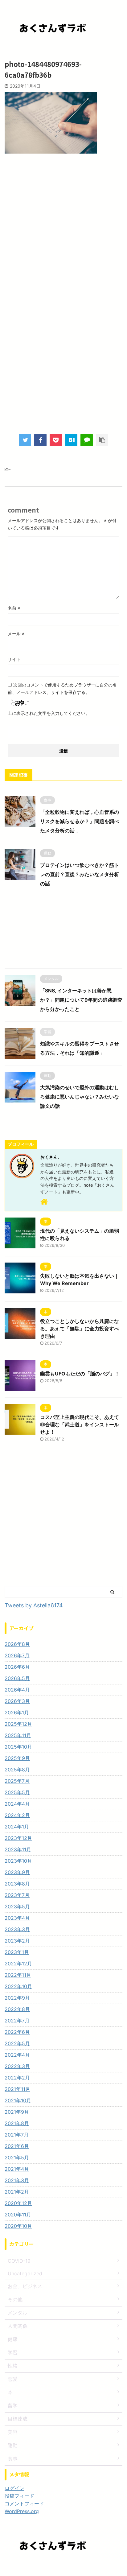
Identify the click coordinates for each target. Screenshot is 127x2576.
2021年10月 (18, 2100)
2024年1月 (17, 1827)
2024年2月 (17, 1815)
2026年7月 (17, 1655)
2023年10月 (18, 1861)
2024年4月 (17, 1804)
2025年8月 (17, 1770)
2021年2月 (17, 2192)
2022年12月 (18, 1964)
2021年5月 (17, 2158)
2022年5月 (17, 2043)
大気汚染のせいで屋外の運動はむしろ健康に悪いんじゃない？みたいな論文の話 (80, 1097)
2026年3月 (17, 1701)
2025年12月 (18, 1724)
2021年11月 (17, 2089)
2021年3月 (17, 2180)
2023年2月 (17, 1941)
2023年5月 (17, 1906)
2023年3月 (17, 1929)
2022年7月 (17, 2021)
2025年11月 (18, 1735)
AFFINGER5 (98, 2567)
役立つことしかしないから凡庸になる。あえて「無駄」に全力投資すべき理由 (80, 1329)
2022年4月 (17, 2055)
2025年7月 (17, 1781)
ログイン (14, 2488)
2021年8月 (17, 2123)
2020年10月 (18, 2226)
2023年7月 (17, 1895)
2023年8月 (17, 1884)
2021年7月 (17, 2135)
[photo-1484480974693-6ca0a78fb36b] (71, 440)
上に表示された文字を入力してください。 (49, 713)
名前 (14, 608)
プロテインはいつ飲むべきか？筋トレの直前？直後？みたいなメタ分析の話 (80, 874)
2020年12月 (18, 2203)
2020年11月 (18, 2215)
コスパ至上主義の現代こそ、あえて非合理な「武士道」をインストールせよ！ (80, 1424)
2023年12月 (18, 1838)
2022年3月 (17, 2066)
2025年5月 (17, 1792)
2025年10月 (18, 1747)
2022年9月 (17, 1998)
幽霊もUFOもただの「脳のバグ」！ (80, 1374)
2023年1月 (17, 1952)
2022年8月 (17, 2009)
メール (16, 634)
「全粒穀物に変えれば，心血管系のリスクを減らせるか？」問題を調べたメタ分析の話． (80, 821)
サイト (14, 659)
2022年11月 (18, 1975)
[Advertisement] (63, 229)
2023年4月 (17, 1918)
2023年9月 (17, 1872)
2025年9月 (17, 1758)
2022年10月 (18, 1986)
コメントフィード (24, 2504)
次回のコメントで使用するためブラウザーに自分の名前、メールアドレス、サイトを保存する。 (62, 688)
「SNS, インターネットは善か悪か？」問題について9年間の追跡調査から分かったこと (81, 1000)
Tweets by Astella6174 (34, 1605)
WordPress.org (22, 2511)
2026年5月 (17, 1678)
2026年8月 (17, 1644)
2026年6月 (17, 1667)
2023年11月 (18, 1849)
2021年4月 (17, 2169)
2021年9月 (17, 2112)
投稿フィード (19, 2496)
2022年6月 (17, 2032)
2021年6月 (17, 2146)
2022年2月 (17, 2078)
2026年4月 (17, 1690)
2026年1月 (17, 1713)
